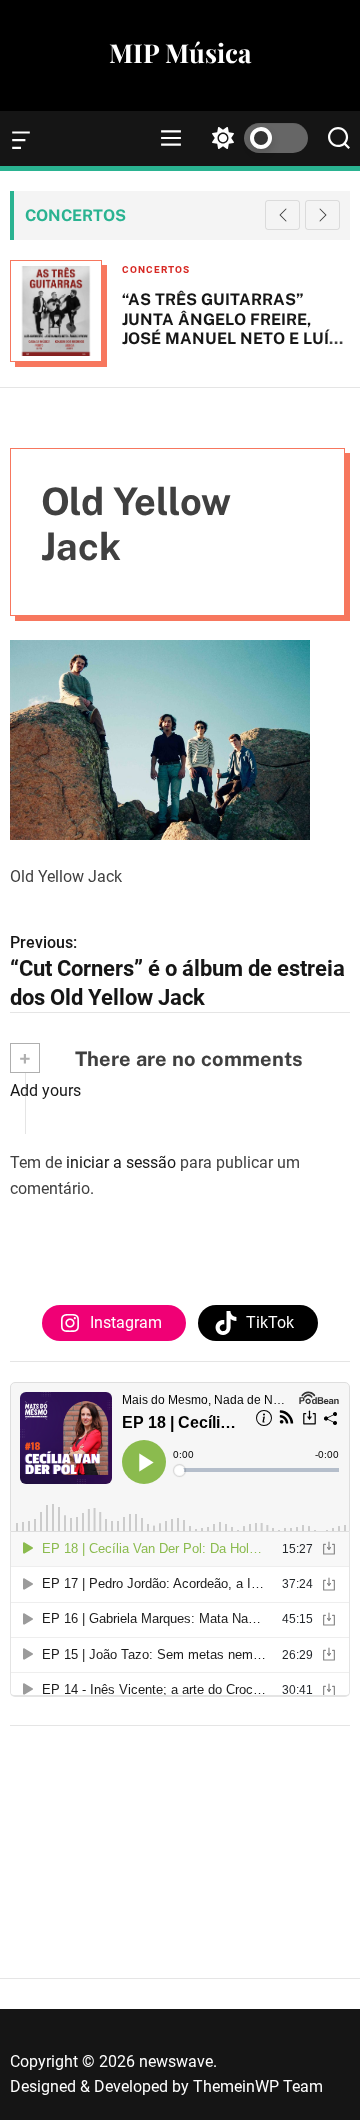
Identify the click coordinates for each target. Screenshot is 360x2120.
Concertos (156, 269)
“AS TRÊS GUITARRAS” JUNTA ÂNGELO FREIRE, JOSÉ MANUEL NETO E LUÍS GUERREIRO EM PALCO (231, 328)
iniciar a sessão (121, 1162)
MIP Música (180, 53)
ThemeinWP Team (258, 2086)
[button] (322, 215)
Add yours (45, 1090)
